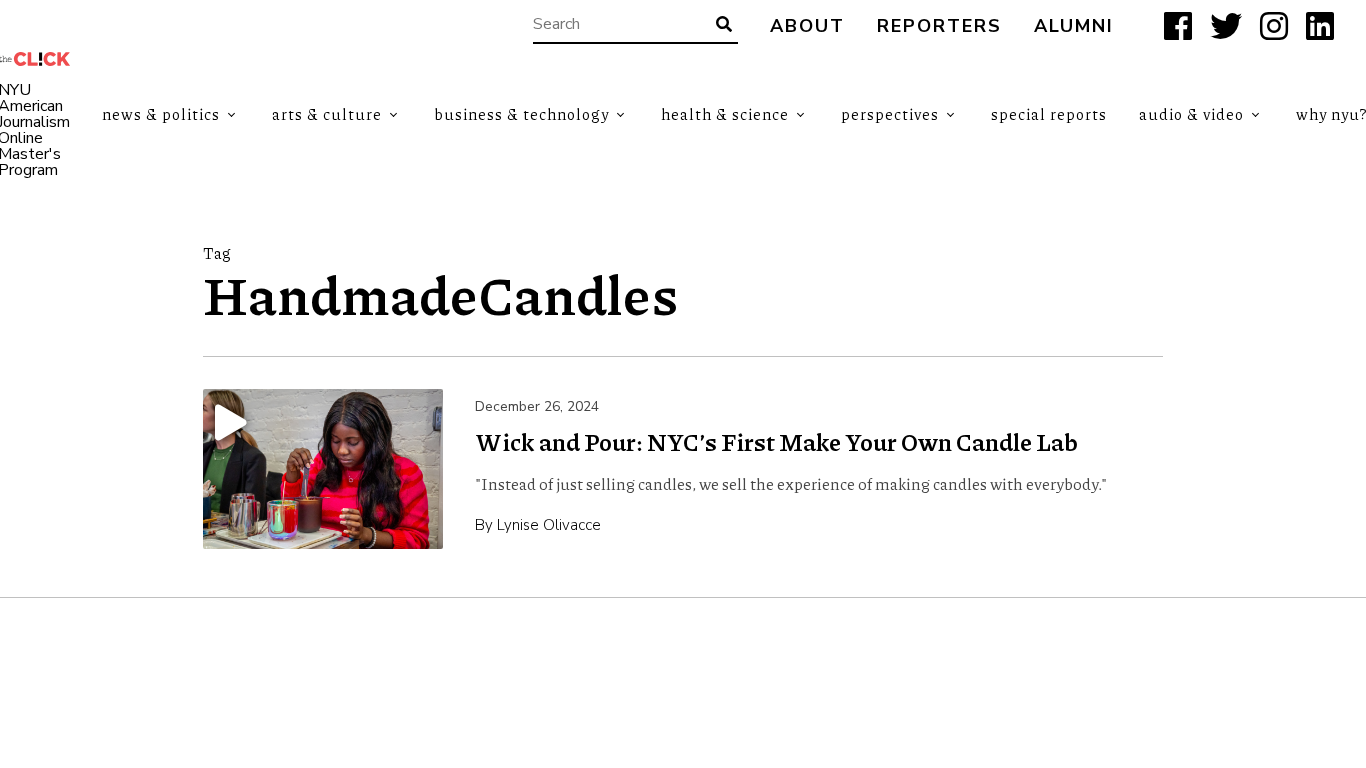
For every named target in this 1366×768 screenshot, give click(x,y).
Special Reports (1049, 114)
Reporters (939, 26)
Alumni (1074, 26)
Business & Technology (521, 114)
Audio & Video (1191, 114)
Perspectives (890, 114)
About (807, 26)
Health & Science (725, 114)
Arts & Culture (327, 114)
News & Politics (161, 114)
